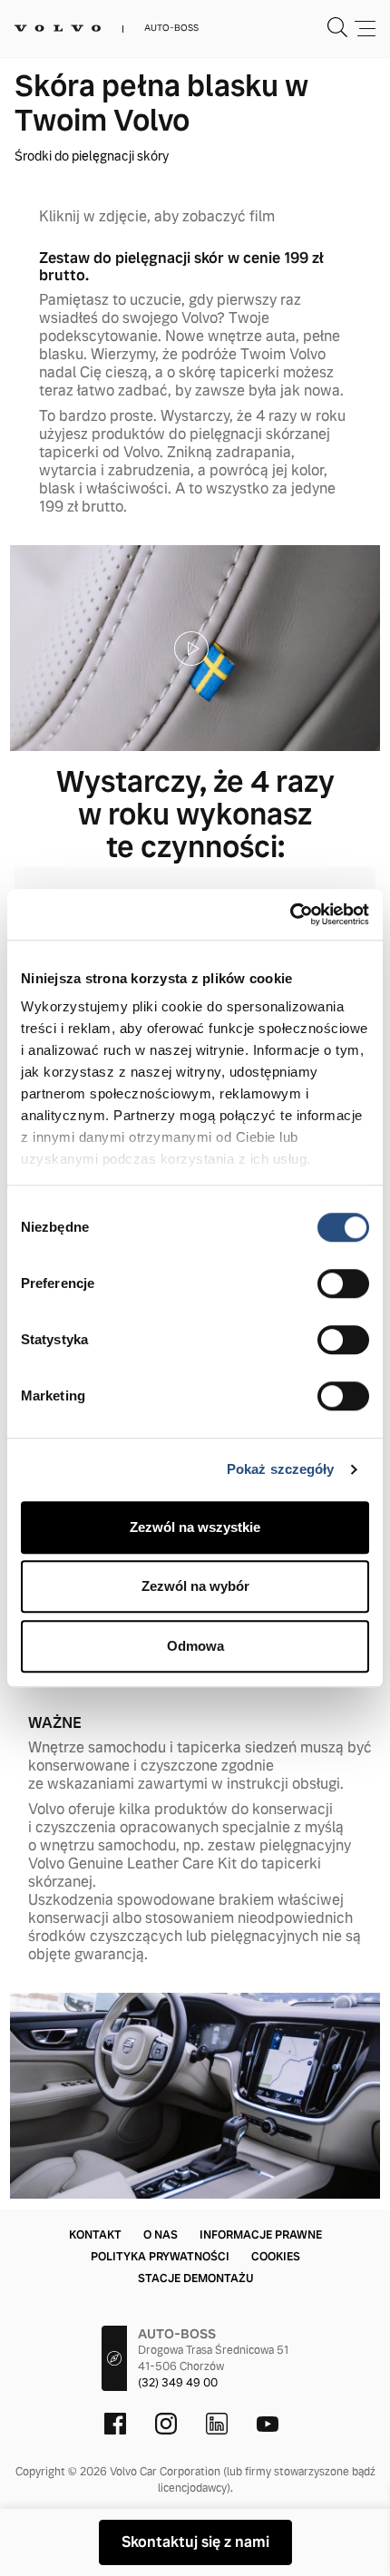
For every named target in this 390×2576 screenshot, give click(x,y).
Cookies (276, 2257)
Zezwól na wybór (195, 1586)
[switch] (343, 1283)
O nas (161, 2235)
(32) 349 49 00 (178, 2383)
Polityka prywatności (160, 2257)
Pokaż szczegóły (281, 1469)
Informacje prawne (261, 2235)
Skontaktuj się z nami (195, 2542)
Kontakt (95, 2235)
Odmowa (195, 1646)
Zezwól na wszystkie (195, 1527)
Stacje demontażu (195, 2278)
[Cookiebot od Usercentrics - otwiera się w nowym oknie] (290, 914)
